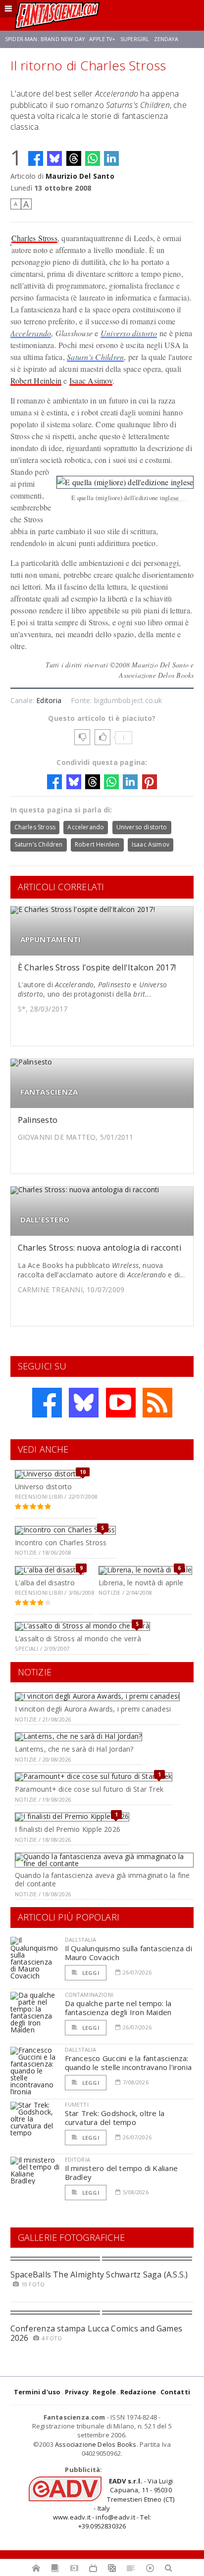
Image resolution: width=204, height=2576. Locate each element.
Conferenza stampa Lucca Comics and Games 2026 (97, 2333)
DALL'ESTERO (45, 1220)
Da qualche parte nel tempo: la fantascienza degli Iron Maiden (118, 2008)
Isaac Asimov (91, 380)
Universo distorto (129, 333)
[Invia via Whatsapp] (93, 158)
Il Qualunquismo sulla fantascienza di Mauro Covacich (128, 1953)
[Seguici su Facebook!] (47, 1403)
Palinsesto (38, 1120)
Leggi (90, 1973)
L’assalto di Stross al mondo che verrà (78, 1639)
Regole (104, 2392)
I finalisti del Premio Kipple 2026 (68, 1829)
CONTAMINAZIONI (89, 1995)
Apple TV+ (102, 39)
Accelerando (31, 333)
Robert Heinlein (36, 380)
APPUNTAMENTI (51, 939)
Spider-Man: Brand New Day (45, 39)
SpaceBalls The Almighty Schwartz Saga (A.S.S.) (99, 2274)
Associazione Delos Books (96, 2444)
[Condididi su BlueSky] (54, 158)
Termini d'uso (37, 2392)
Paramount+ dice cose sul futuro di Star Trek (89, 1789)
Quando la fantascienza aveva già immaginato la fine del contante (102, 1879)
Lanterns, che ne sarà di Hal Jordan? (74, 1749)
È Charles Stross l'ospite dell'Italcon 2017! (97, 967)
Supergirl (135, 39)
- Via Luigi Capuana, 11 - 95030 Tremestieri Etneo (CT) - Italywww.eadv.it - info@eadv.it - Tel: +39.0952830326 (114, 2503)
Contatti (176, 2392)
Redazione (138, 2392)
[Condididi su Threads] (74, 158)
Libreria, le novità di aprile (141, 1583)
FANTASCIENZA (49, 1092)
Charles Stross (34, 238)
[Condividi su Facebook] (36, 158)
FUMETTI (77, 2104)
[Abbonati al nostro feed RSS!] (157, 1403)
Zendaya (166, 39)
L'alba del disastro (45, 1583)
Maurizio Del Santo (80, 176)
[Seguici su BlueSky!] (84, 1403)
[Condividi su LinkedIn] (111, 158)
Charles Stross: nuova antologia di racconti (100, 1248)
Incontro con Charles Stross (61, 1542)
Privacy (77, 2392)
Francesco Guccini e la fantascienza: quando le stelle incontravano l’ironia (128, 2063)
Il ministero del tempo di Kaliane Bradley (121, 2172)
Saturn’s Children (39, 844)
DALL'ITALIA (81, 1940)
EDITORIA (77, 2159)
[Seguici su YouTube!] (121, 1403)
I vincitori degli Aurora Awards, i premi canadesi (93, 1709)
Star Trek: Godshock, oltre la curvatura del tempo (115, 2118)
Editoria (49, 700)
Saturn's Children (95, 357)
